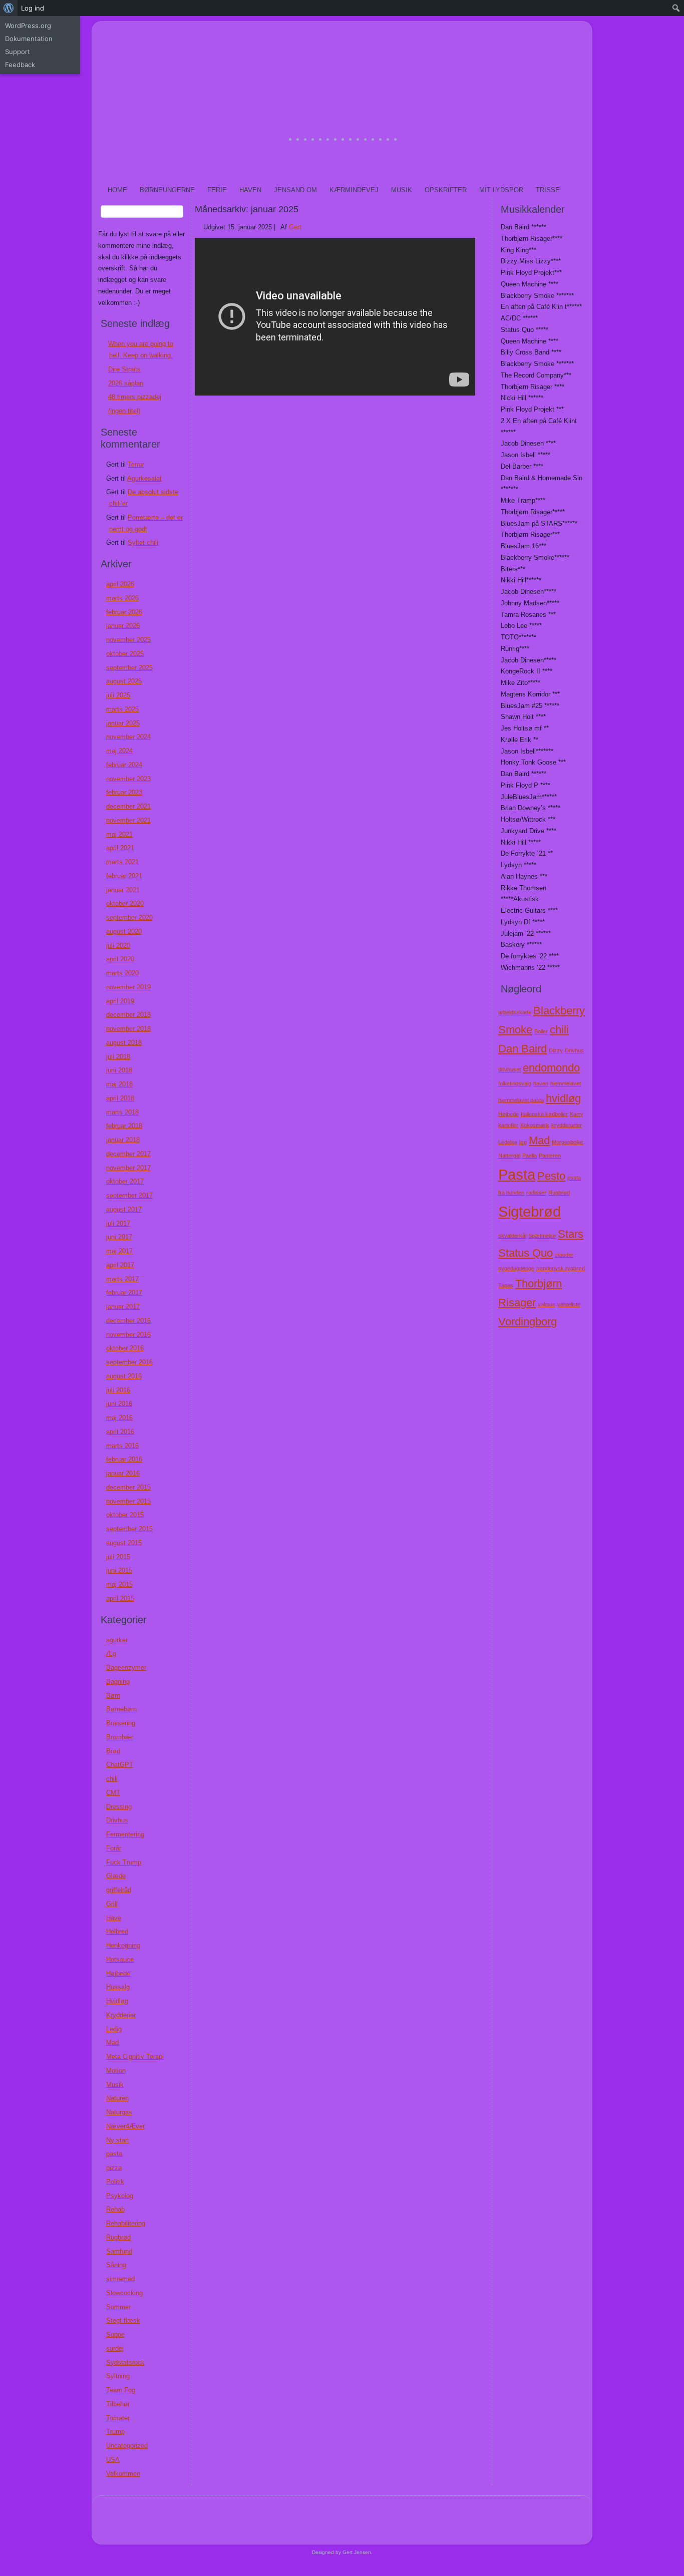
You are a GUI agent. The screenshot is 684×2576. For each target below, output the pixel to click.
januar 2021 (123, 890)
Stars (571, 1234)
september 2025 (129, 668)
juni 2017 (119, 1237)
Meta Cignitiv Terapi (135, 2057)
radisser (536, 1193)
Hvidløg (117, 2001)
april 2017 (120, 1265)
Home (117, 190)
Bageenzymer (126, 1668)
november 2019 (128, 987)
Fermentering (125, 1834)
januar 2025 (123, 723)
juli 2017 (118, 1223)
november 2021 (128, 820)
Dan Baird (523, 1049)
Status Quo (526, 1253)
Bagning (118, 1682)
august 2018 (124, 1043)
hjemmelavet (566, 1083)
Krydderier (121, 2015)
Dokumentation (29, 39)
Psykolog (120, 2196)
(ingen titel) (124, 411)
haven (541, 1083)
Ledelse (508, 1142)
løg (523, 1142)
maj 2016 (119, 1418)
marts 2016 (122, 1446)
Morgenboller (568, 1142)
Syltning (118, 2376)
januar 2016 (123, 1473)
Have (114, 1918)
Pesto (551, 1176)
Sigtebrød (530, 1211)
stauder (564, 1255)
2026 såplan (126, 383)
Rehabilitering (126, 2223)
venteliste (569, 1304)
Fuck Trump (124, 1862)
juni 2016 (119, 1404)
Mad (112, 2043)
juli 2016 (118, 1390)
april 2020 (120, 959)
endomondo (551, 1068)
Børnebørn (121, 1709)
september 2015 (129, 1529)
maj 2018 (119, 1084)
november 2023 (128, 779)
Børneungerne (167, 190)
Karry (577, 1114)
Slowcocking (124, 2293)
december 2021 (128, 806)
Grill (112, 1904)
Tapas (506, 1285)
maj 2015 (119, 1584)
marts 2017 (122, 1279)
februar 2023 (124, 792)
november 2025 (128, 640)
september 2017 (129, 1195)
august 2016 (124, 1376)
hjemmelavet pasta (521, 1100)
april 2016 (120, 1432)
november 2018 (128, 1029)
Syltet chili (143, 542)
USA (113, 2460)
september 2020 (129, 917)
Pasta (517, 1174)
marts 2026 (122, 598)
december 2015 (128, 1487)
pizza (114, 2168)
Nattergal (509, 1156)
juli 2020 (118, 946)
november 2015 (128, 1501)
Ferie (217, 190)
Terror (136, 464)
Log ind (33, 8)
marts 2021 (122, 862)
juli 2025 (118, 695)
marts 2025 (122, 709)
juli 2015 (118, 1557)
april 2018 (120, 1098)
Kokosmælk (535, 1125)
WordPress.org (28, 26)
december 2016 (128, 1321)
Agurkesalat (144, 478)
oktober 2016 (125, 1348)
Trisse (548, 190)
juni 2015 (119, 1570)
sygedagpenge (516, 1268)
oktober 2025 (125, 654)
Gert (295, 227)
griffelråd (119, 1890)
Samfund (119, 2251)
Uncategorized (127, 2446)
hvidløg (563, 1098)
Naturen (117, 2098)
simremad (120, 2279)
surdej (115, 2348)
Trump (115, 2432)
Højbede (118, 1973)
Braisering (121, 1723)
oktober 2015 (125, 1515)
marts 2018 (122, 1112)
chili (112, 1779)
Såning (116, 2265)
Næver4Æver (125, 2126)
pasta (114, 2154)
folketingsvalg (515, 1083)
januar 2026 (123, 626)
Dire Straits (124, 369)
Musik (402, 190)
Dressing (119, 1807)
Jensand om (295, 190)
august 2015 (124, 1543)
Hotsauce (120, 1959)
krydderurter (567, 1125)
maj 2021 (119, 834)
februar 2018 (124, 1126)
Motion (116, 2071)
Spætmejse (542, 1236)
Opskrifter (446, 190)
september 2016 (129, 1362)
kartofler (508, 1125)
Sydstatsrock (125, 2362)
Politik (115, 2182)
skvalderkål (512, 1236)
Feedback (20, 65)
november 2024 (128, 737)
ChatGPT (120, 1765)
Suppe (115, 2334)
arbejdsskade (515, 1012)
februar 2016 (124, 1459)
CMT (113, 1793)
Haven (250, 190)
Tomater (118, 2418)
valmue (547, 1304)
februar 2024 (124, 765)
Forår (114, 1848)
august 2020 (124, 932)
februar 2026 (124, 612)
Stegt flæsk (123, 2320)
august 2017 (124, 1209)
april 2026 (120, 584)
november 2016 (128, 1335)
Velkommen (123, 2474)
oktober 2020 (125, 903)
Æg (111, 1653)
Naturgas (119, 2112)
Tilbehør (118, 2404)
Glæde (116, 1876)
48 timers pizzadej (135, 397)
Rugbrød (118, 2237)
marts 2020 (122, 973)
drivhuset (509, 1069)
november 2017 (128, 1168)
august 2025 (124, 681)
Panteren (550, 1156)
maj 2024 (119, 751)
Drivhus (117, 1820)
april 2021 (120, 848)
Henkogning (123, 1945)
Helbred (117, 1931)
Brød (113, 1751)
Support (18, 52)
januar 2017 (123, 1307)
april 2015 (120, 1598)
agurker (117, 1640)
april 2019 (120, 1001)
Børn (113, 1696)
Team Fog (121, 2390)
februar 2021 (124, 876)
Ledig (114, 2029)
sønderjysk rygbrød (561, 1268)
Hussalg (118, 1987)
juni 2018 (119, 1070)
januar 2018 (123, 1140)
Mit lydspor (501, 190)
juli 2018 (118, 1057)
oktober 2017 (125, 1181)
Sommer (118, 2307)
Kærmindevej (354, 190)
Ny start (118, 2140)
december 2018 (128, 1015)
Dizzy (556, 1050)
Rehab (115, 2209)
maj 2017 (119, 1251)
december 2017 (128, 1154)
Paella (530, 1156)
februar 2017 (124, 1293)
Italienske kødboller (544, 1114)
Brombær (120, 1737)
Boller (541, 1031)
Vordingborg (528, 1322)
